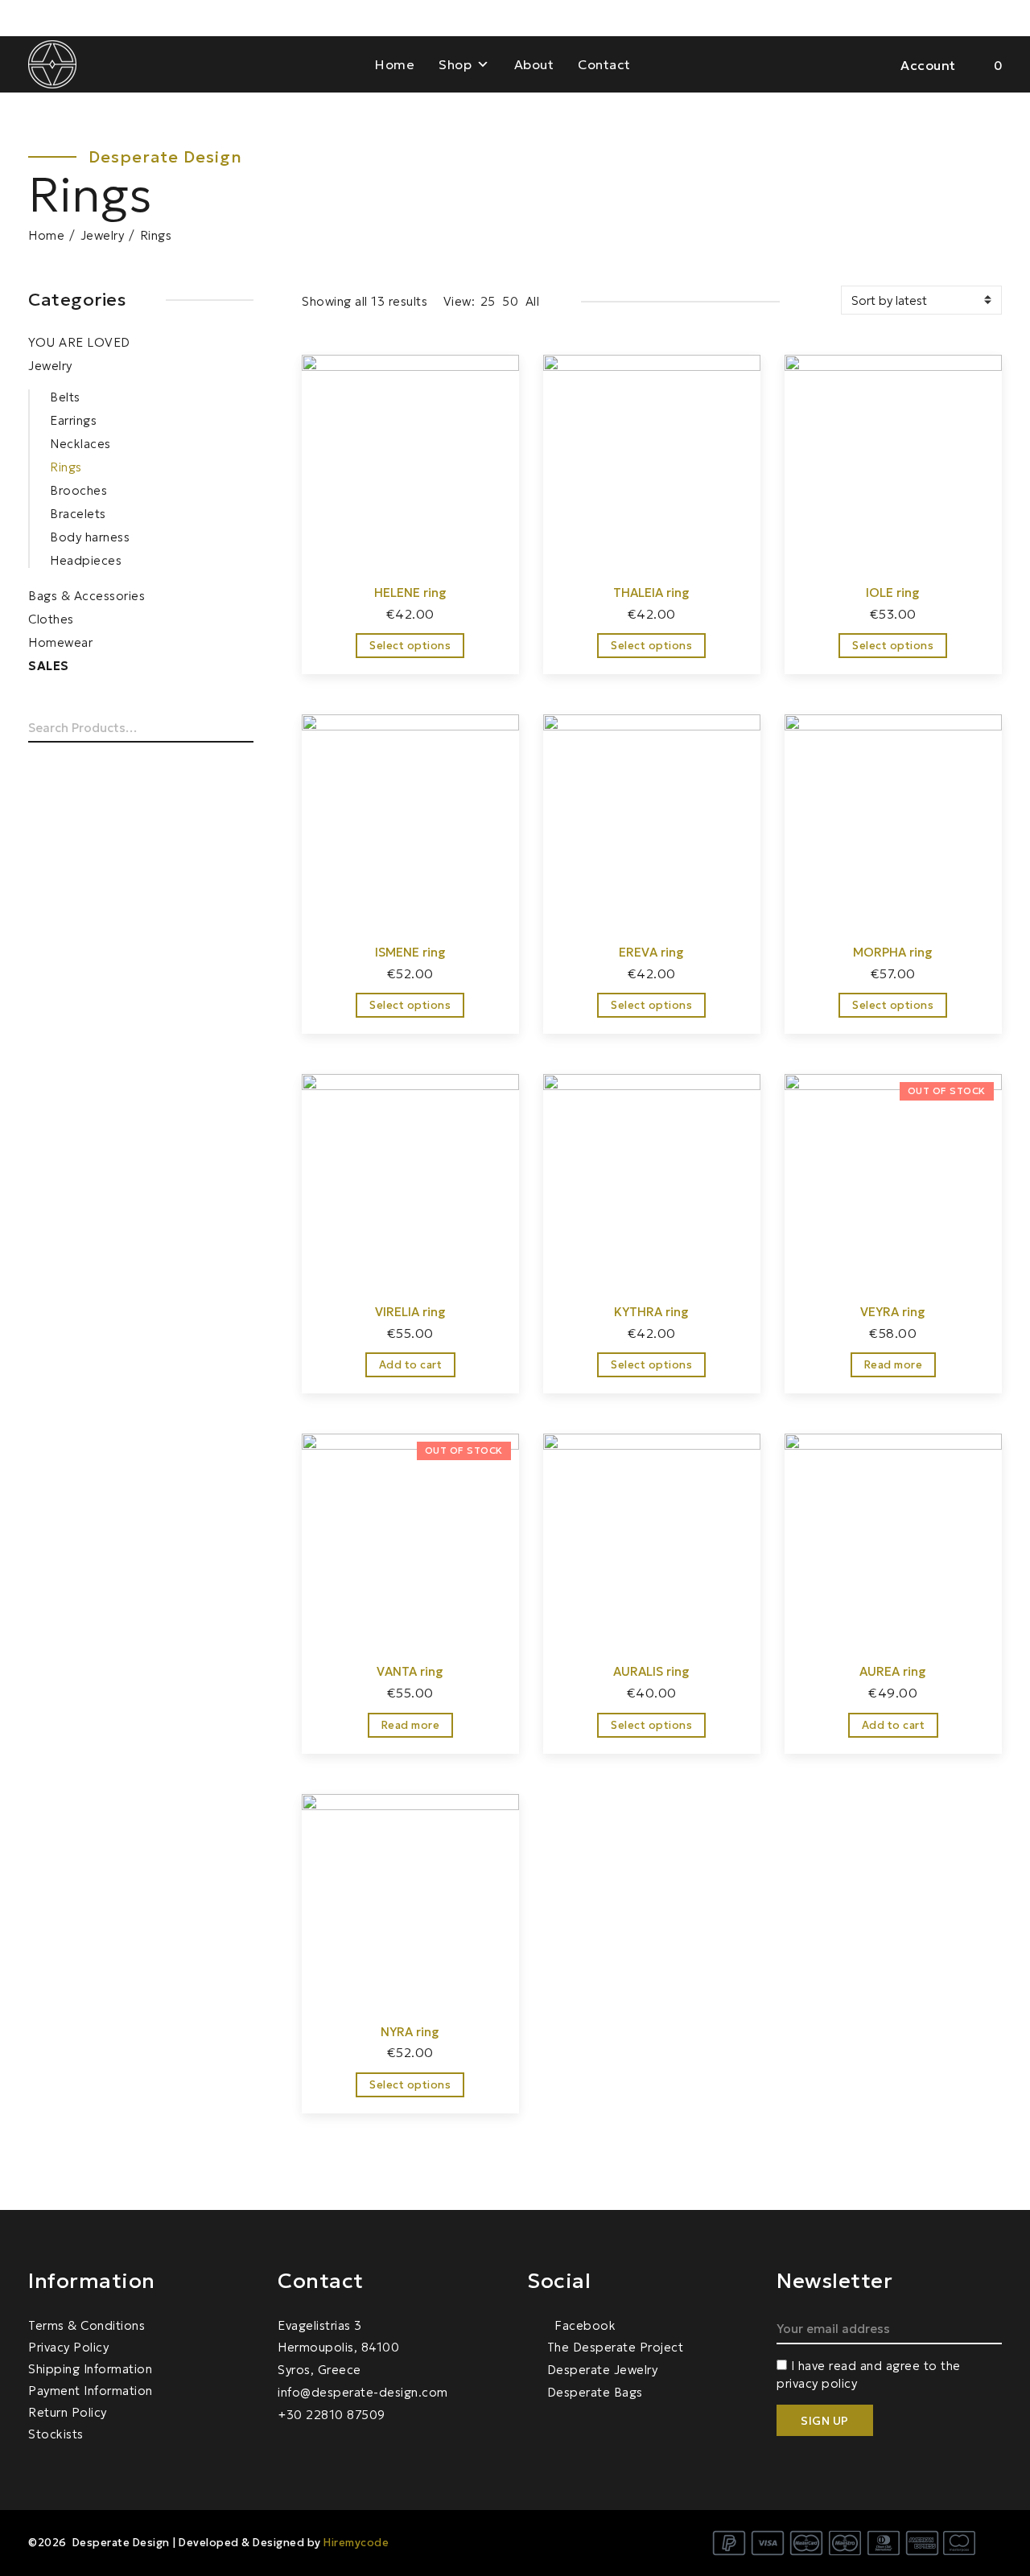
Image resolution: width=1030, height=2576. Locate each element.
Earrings (73, 420)
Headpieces (86, 560)
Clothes (51, 619)
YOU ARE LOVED (79, 342)
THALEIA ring (651, 593)
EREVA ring (651, 952)
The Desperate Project (615, 2347)
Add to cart (411, 1365)
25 (488, 301)
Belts (65, 397)
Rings (66, 467)
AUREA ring (893, 1671)
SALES (49, 666)
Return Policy (68, 2412)
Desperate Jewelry (602, 2370)
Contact (604, 64)
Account (928, 65)
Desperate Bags (595, 2392)
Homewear (60, 642)
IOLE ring (893, 593)
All (533, 301)
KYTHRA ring (651, 1312)
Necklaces (80, 444)
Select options (410, 646)
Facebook (583, 2325)
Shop (455, 64)
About (534, 64)
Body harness (90, 537)
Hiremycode (356, 2543)
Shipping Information (90, 2369)
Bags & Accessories (87, 596)
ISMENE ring (410, 952)
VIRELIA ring (410, 1312)
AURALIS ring (651, 1671)
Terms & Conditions (87, 2325)
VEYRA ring (893, 1312)
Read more (894, 1365)
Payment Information (91, 2391)
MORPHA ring (893, 952)
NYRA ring (410, 2032)
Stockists (56, 2434)
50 (510, 301)
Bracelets (78, 514)
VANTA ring (410, 1671)
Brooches (78, 490)
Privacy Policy (68, 2347)
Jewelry (103, 235)
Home (395, 64)
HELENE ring (410, 593)
